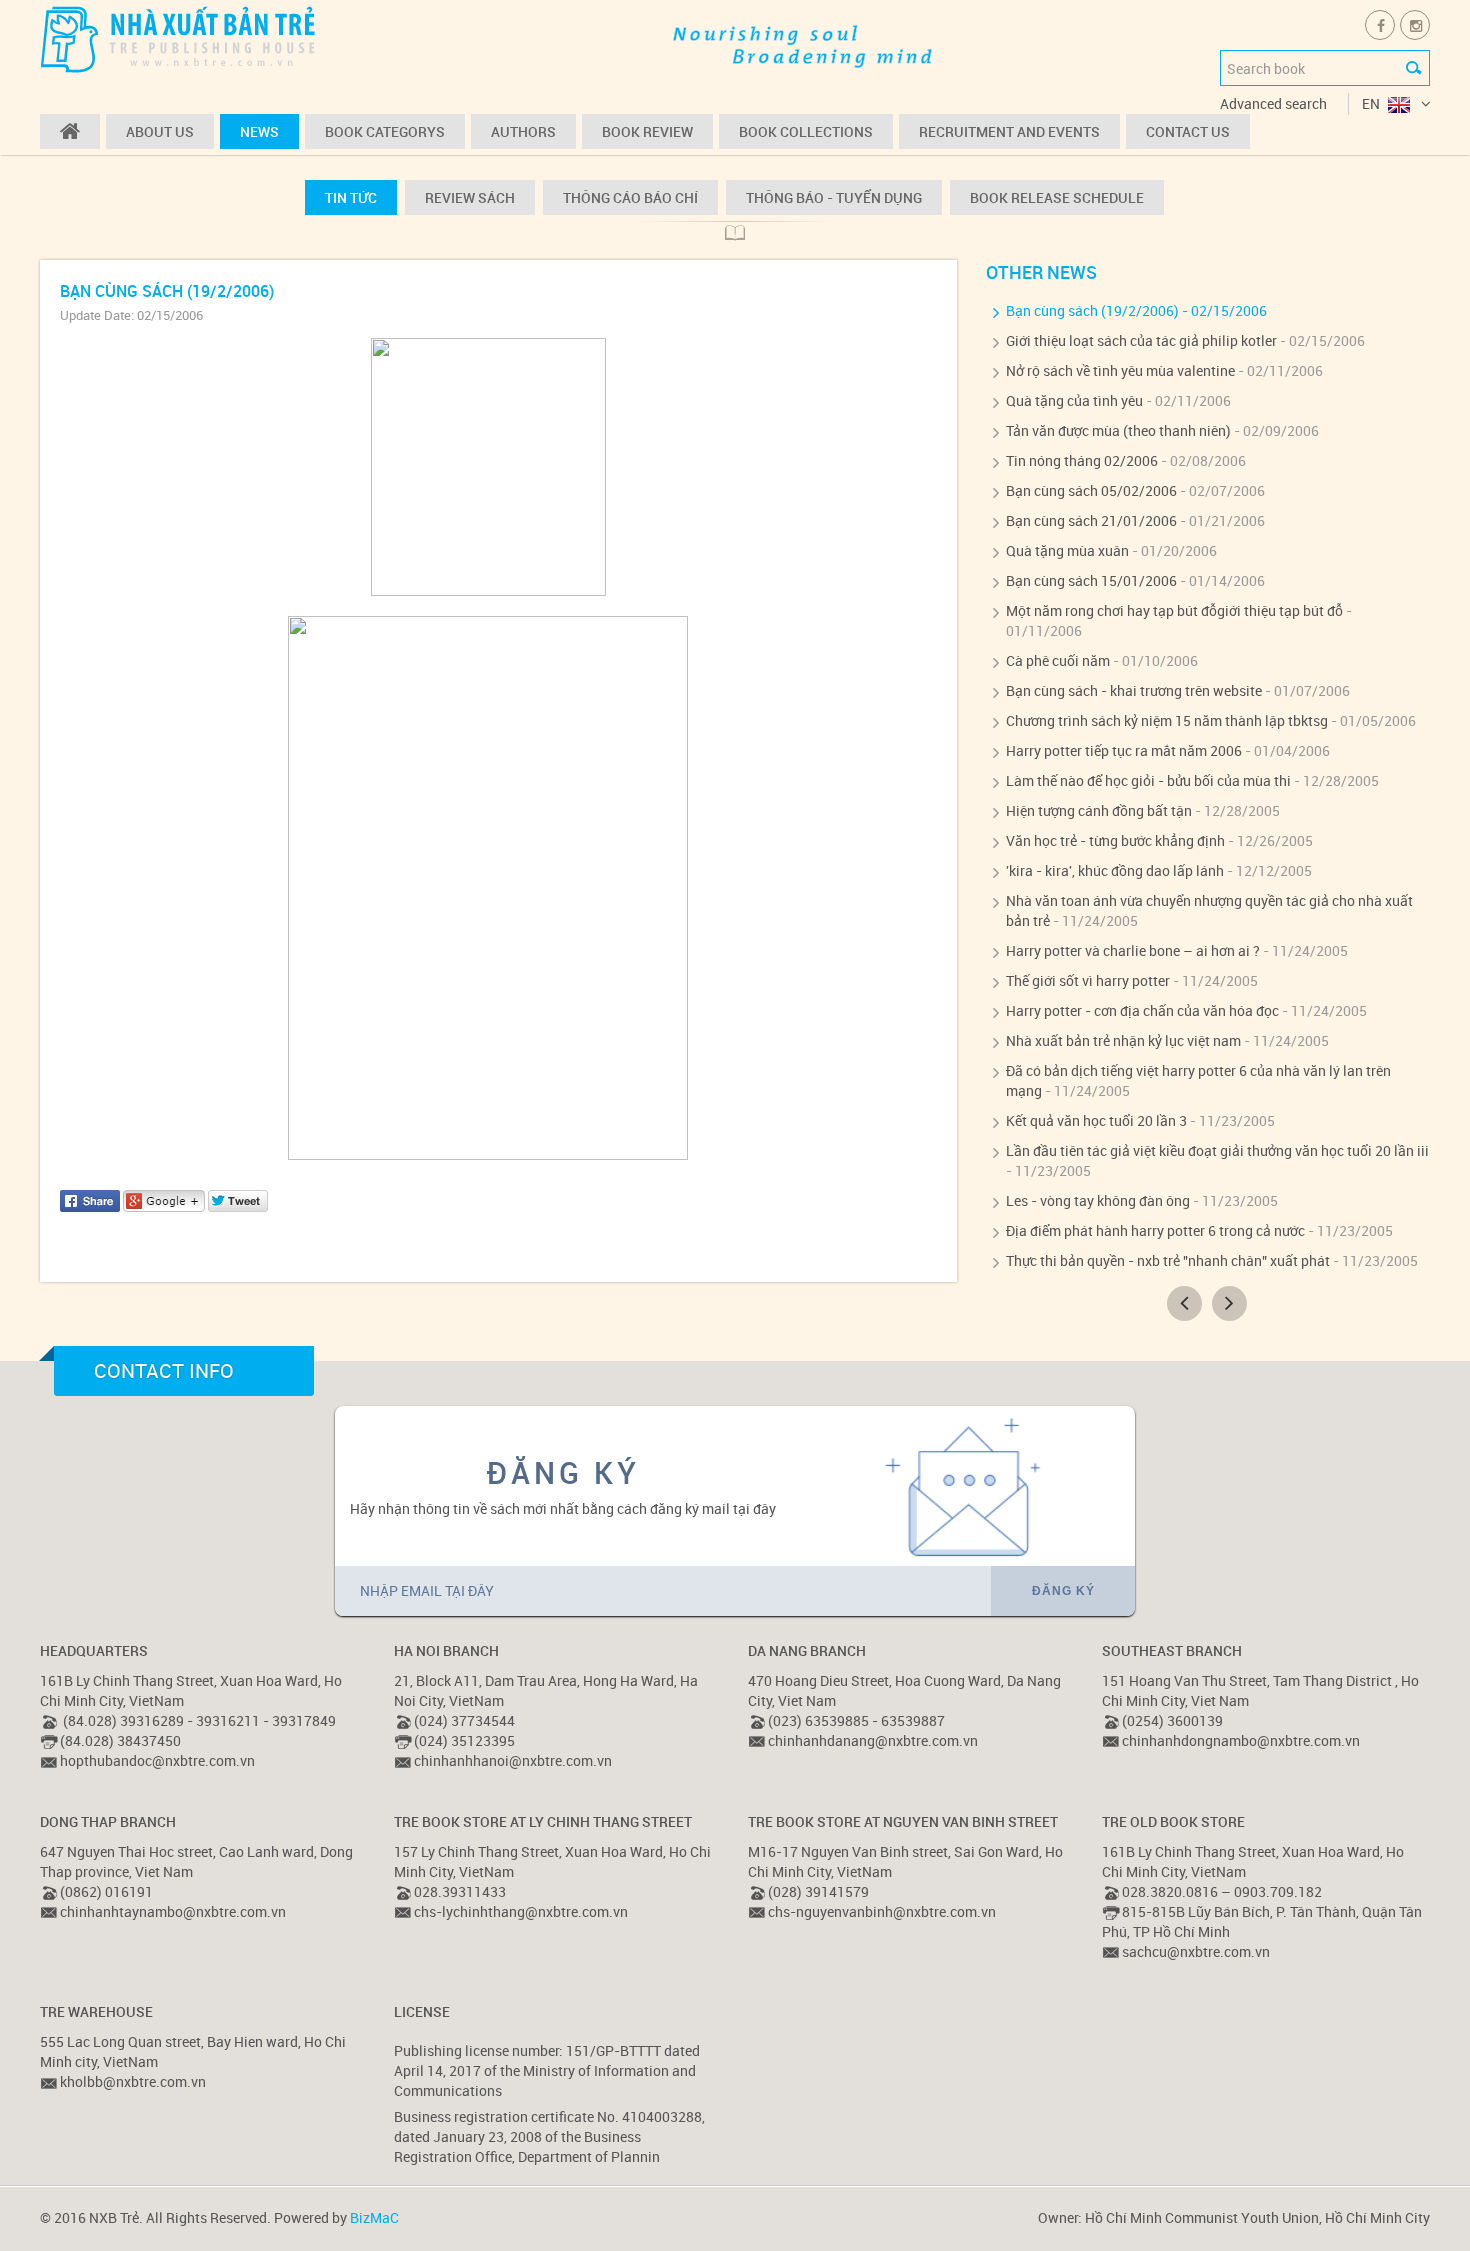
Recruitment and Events (1009, 131)
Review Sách (470, 197)
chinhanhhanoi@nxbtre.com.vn (513, 1760)
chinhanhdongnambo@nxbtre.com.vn (1241, 1740)
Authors (523, 131)
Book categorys (385, 131)
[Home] (70, 131)
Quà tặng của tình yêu (1074, 400)
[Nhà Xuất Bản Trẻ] (180, 38)
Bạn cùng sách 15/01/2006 (1091, 580)
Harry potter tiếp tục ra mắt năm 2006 (1124, 750)
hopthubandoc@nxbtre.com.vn (157, 1760)
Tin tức (351, 197)
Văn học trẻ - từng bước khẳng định (1115, 840)
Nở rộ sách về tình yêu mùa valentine (1120, 370)
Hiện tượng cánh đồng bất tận (1099, 810)
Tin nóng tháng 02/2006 (1082, 460)
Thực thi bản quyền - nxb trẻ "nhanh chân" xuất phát (1168, 1260)
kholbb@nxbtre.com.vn (133, 2081)
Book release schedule (1057, 197)
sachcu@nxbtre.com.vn (1196, 1951)
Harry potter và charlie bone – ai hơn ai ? (1133, 950)
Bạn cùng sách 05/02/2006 (1091, 490)
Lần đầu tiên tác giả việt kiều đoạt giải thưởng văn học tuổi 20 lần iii (1217, 1150)
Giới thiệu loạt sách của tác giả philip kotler (1141, 340)
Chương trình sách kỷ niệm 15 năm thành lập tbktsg (1167, 720)
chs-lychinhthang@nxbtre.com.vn (521, 1911)
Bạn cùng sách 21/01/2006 (1091, 520)
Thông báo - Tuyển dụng (834, 197)
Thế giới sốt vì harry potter (1088, 980)
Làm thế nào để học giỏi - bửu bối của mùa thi (1148, 780)
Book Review (647, 131)
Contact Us (1188, 131)
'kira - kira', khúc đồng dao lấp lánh (1115, 870)
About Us (160, 131)
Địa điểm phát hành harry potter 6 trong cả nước (1155, 1230)
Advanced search (1273, 103)
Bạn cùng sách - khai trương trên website (1134, 690)
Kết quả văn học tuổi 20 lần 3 (1096, 1120)
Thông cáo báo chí (630, 197)
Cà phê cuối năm (1058, 660)
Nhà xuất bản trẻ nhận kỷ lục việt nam (1123, 1040)
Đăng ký (1063, 1591)
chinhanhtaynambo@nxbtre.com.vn (173, 1911)
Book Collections (806, 131)
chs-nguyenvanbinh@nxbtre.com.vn (882, 1911)
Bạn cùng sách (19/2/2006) (1092, 310)
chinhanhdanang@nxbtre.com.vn (873, 1740)
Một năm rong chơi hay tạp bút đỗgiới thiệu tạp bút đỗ (1174, 610)
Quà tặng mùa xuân (1067, 550)
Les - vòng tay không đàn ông (1098, 1200)
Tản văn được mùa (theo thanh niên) (1118, 430)
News (259, 131)
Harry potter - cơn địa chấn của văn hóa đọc (1142, 1010)
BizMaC (374, 2217)
